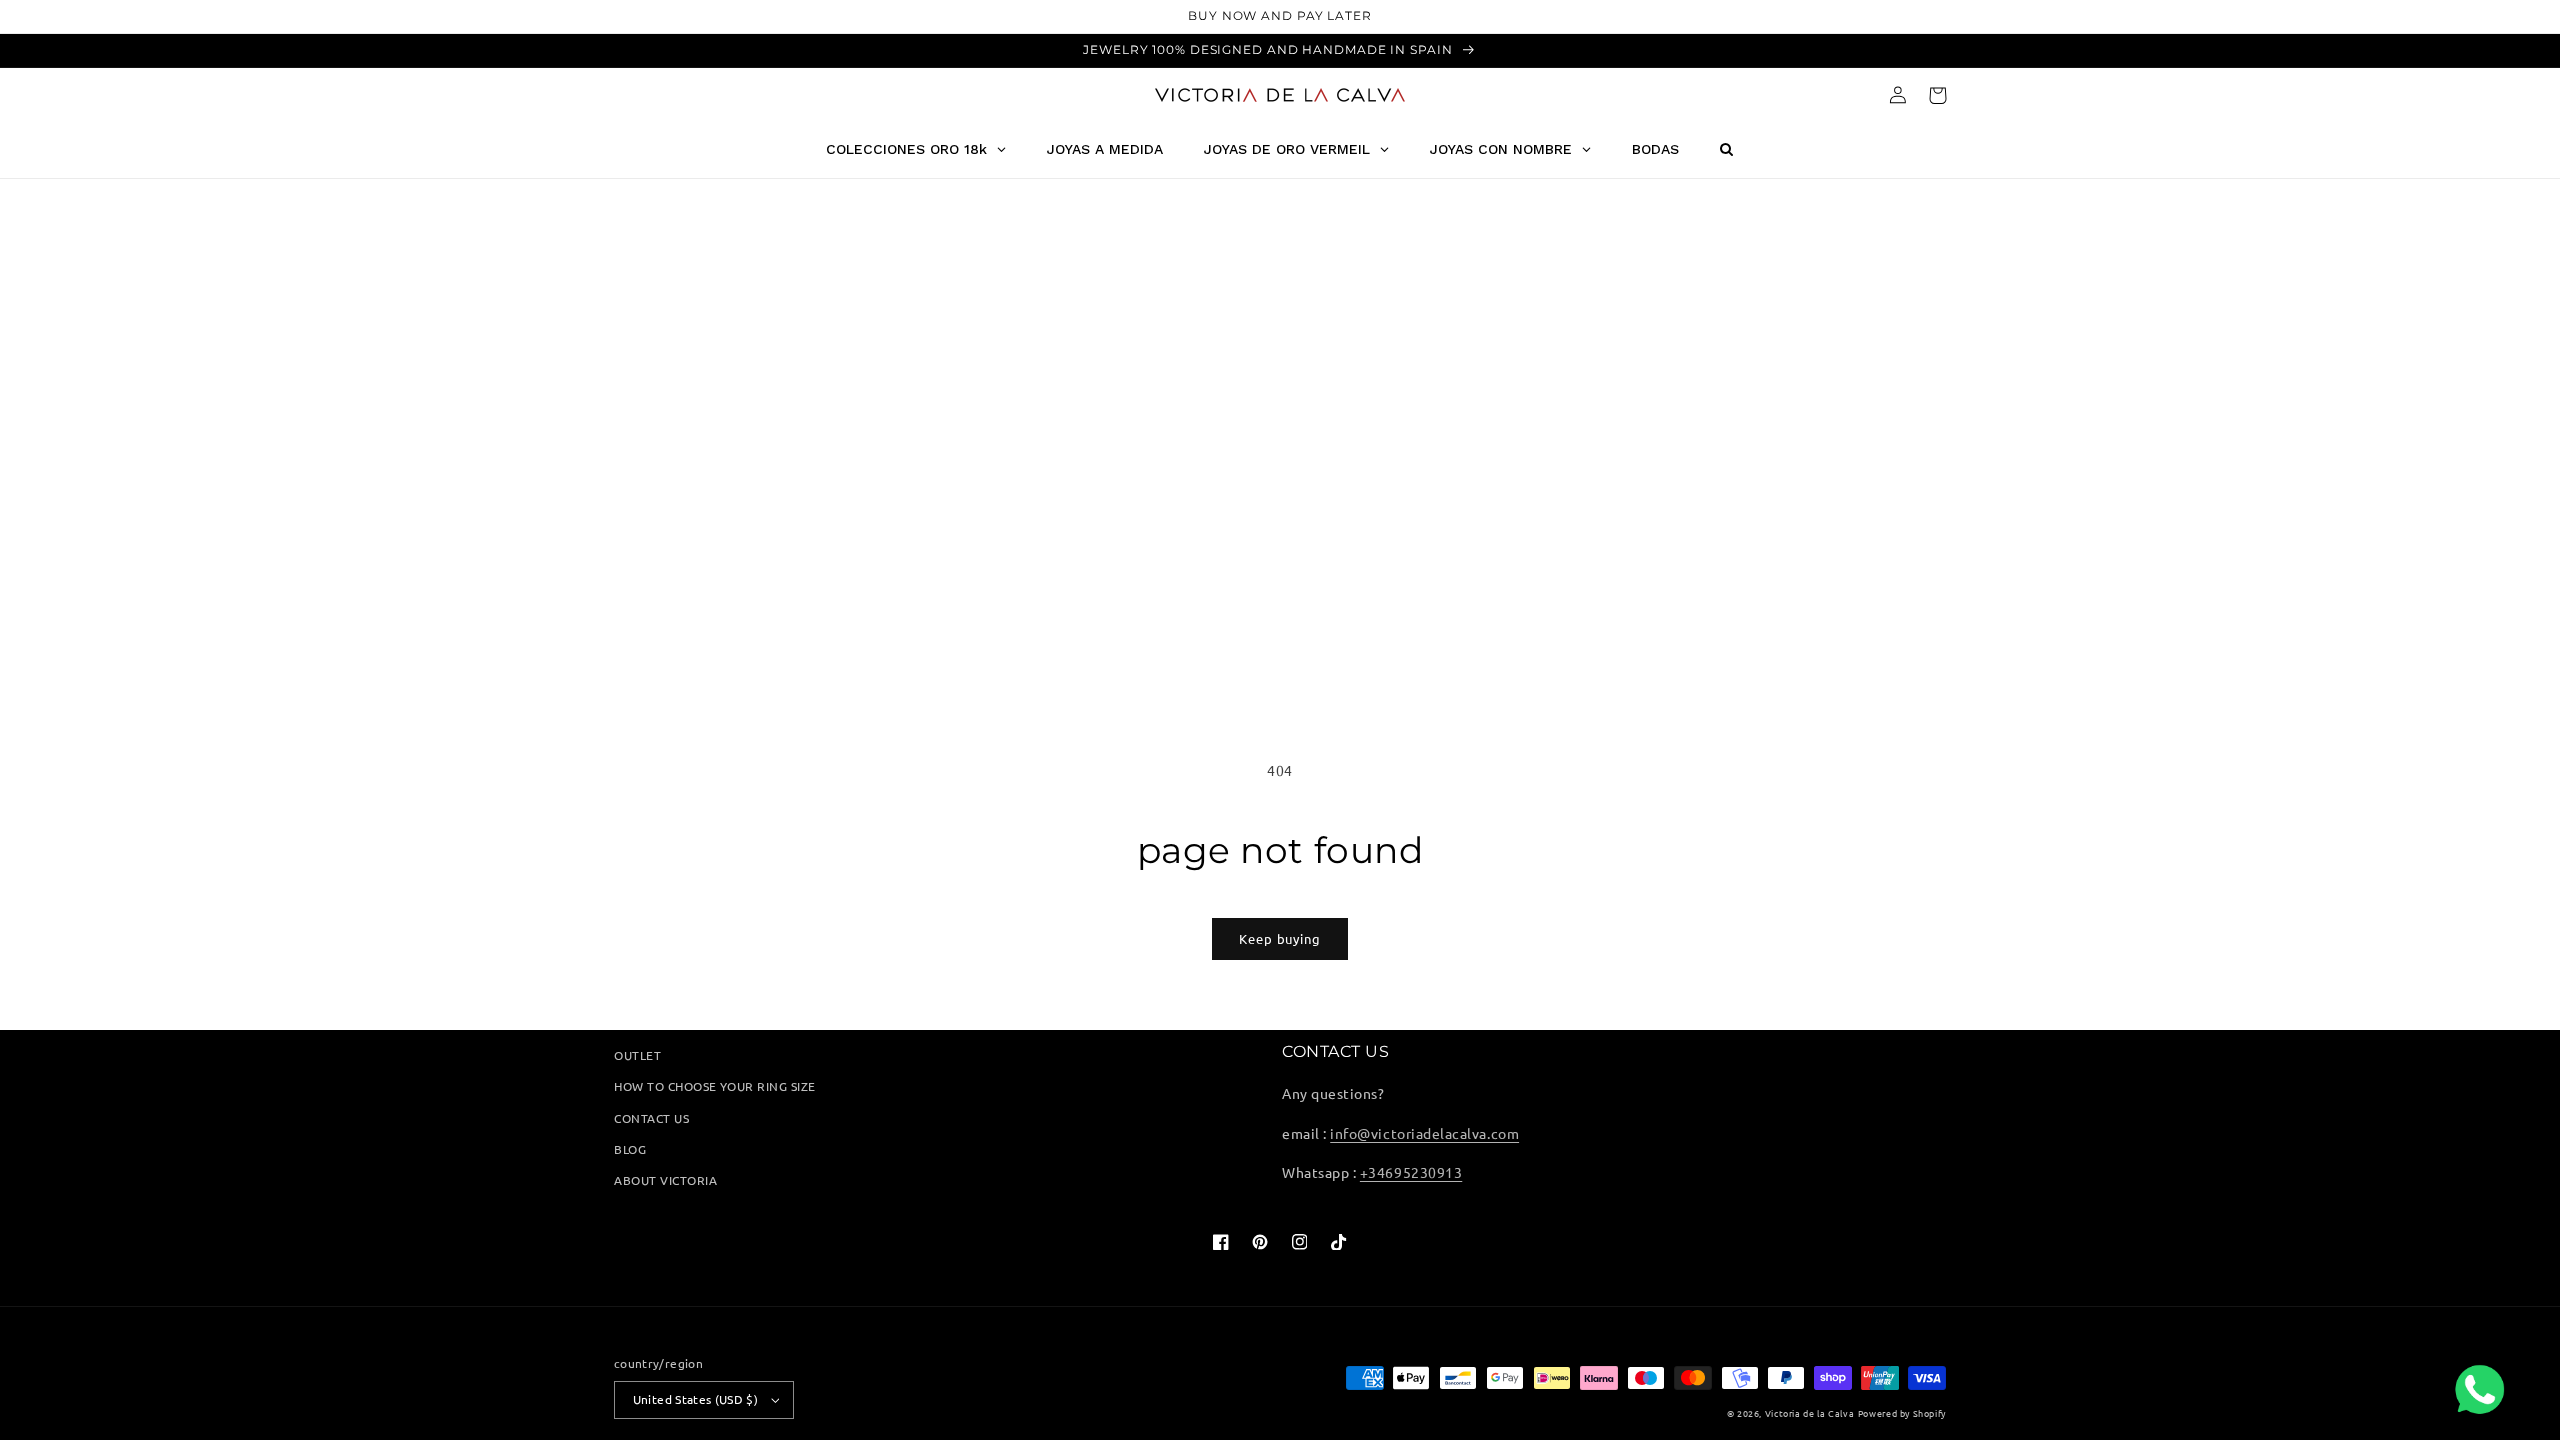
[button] (1937, 95)
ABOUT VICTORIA (665, 1180)
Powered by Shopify (1902, 1413)
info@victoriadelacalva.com (1424, 1133)
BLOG (630, 1149)
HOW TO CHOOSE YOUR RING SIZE (715, 1086)
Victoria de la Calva (1809, 1413)
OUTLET (637, 1055)
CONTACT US (651, 1118)
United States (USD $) (695, 1399)
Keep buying (1280, 938)
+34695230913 (1411, 1172)
